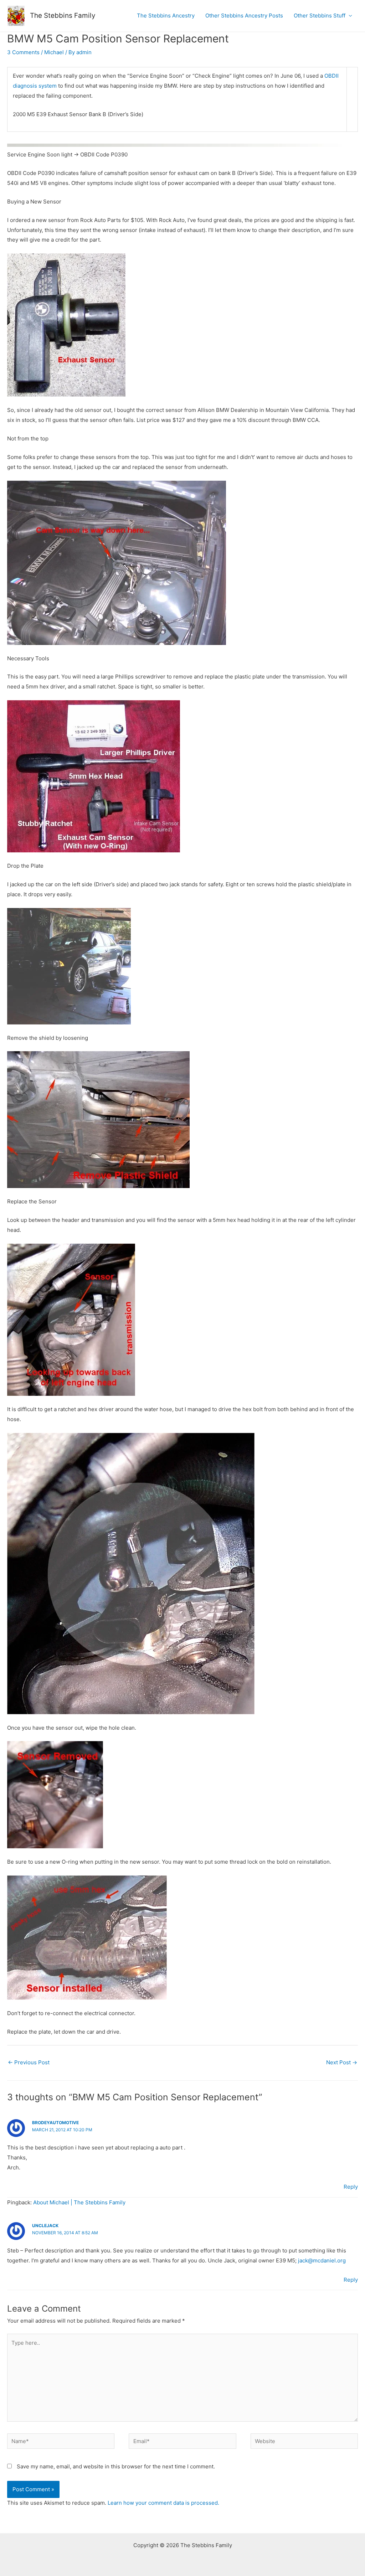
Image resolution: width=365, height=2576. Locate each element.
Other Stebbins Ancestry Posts (244, 16)
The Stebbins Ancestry (166, 16)
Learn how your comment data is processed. (163, 2503)
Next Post (342, 2062)
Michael (54, 52)
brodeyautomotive (55, 2123)
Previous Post (29, 2062)
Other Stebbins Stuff (320, 16)
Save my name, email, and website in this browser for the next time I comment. (116, 2466)
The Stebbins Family (63, 16)
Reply (351, 2187)
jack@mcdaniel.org (322, 2260)
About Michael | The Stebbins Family (79, 2202)
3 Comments (23, 52)
